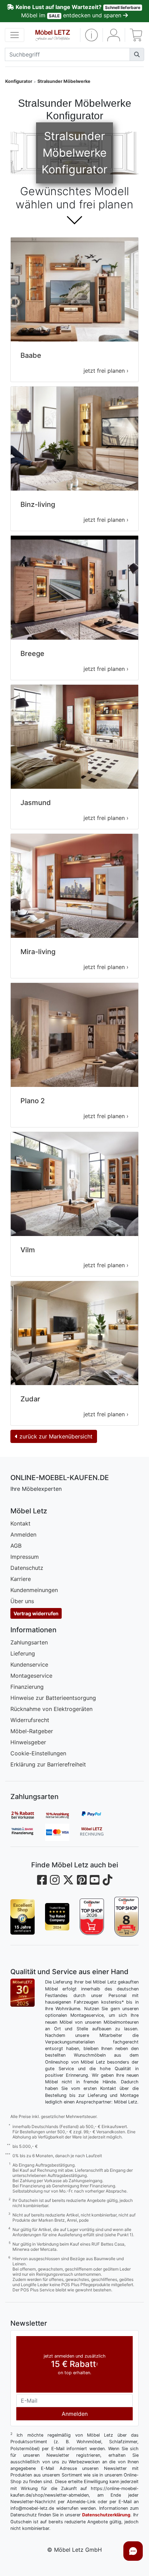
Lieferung (23, 1653)
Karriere (21, 1579)
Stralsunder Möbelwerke (64, 81)
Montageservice (31, 1676)
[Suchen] (137, 54)
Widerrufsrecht (30, 1720)
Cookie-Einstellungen (38, 1753)
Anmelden (23, 1535)
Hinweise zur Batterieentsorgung (53, 1698)
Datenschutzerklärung (106, 2515)
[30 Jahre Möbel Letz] (23, 1992)
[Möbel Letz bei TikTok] (107, 1880)
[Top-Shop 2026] (92, 1917)
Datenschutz (27, 1568)
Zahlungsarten (29, 1642)
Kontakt (20, 1523)
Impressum (25, 1557)
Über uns (22, 1601)
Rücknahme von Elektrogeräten (51, 1709)
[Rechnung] (97, 1832)
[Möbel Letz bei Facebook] (42, 1880)
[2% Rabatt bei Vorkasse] (28, 1815)
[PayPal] (97, 1815)
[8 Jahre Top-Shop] (126, 1917)
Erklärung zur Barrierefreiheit (48, 1764)
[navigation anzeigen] (15, 35)
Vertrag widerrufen (36, 1613)
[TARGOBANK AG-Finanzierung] (28, 1832)
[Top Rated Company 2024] (57, 1917)
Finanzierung (27, 1687)
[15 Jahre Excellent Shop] (23, 1917)
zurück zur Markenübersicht (55, 1436)
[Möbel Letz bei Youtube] (95, 1880)
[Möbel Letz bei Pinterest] (82, 1880)
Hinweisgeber (28, 1742)
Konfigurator (19, 81)
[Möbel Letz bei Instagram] (55, 1880)
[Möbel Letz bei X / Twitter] (68, 1880)
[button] (91, 35)
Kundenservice (29, 1665)
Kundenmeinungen (34, 1590)
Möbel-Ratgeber (32, 1731)
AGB (16, 1546)
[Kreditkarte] (62, 1832)
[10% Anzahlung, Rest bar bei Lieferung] (62, 1815)
